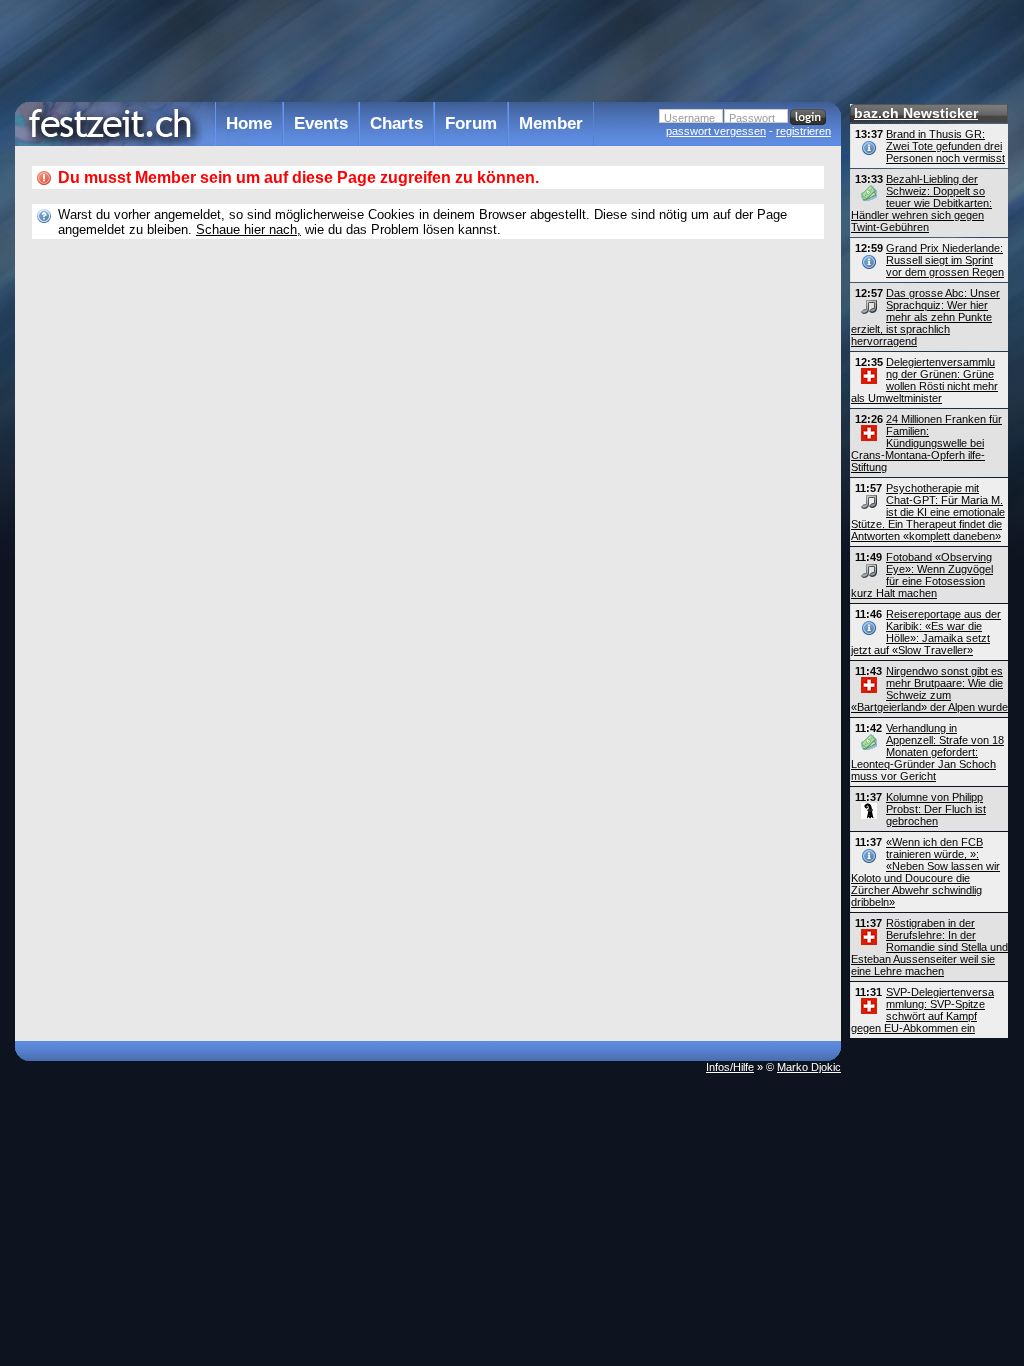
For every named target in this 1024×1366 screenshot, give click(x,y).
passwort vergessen (716, 131)
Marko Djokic (809, 1067)
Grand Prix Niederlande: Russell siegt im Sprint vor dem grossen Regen (945, 260)
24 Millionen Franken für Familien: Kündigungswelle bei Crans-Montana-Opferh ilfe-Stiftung (926, 443)
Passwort (752, 118)
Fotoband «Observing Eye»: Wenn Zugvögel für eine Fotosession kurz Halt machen (922, 575)
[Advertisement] (428, 49)
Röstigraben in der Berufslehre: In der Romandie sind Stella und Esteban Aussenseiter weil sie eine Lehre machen (929, 947)
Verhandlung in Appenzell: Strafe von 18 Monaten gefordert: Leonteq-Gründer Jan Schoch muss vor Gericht (927, 752)
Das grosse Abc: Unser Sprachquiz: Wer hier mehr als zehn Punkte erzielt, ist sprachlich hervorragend (925, 317)
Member (551, 123)
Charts (396, 123)
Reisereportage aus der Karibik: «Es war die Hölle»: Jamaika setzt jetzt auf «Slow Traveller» (926, 632)
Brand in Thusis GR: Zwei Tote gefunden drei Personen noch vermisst (945, 146)
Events (321, 123)
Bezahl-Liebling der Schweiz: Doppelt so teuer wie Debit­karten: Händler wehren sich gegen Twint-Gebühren (921, 203)
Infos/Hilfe (730, 1067)
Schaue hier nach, (248, 229)
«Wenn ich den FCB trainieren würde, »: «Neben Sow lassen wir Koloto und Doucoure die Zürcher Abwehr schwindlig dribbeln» (925, 872)
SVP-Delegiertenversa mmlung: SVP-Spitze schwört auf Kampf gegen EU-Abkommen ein (922, 1010)
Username (689, 118)
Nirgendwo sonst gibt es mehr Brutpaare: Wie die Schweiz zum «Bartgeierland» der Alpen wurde (929, 689)
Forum (471, 123)
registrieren (803, 131)
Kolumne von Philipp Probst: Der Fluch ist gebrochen (936, 809)
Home (249, 123)
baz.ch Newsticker (916, 113)
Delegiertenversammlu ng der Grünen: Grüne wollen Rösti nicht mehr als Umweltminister (924, 380)
